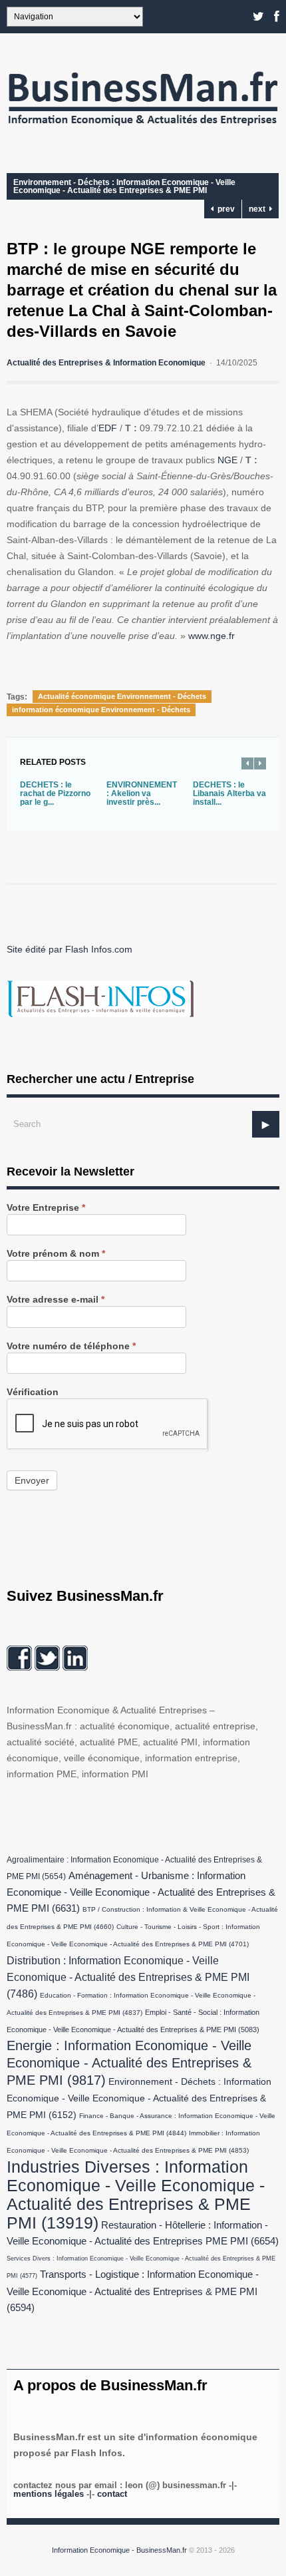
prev (224, 209)
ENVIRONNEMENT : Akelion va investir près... (142, 793)
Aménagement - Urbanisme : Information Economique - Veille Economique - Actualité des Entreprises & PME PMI (141, 1892)
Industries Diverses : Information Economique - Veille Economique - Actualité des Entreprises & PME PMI (136, 2195)
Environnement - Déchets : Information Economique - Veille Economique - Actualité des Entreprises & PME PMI (124, 186)
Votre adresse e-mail (56, 1300)
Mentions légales (49, 2494)
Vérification (33, 1392)
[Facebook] (277, 17)
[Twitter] (258, 17)
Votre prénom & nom (56, 1254)
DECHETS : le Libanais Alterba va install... (229, 793)
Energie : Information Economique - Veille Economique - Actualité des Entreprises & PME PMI (129, 2063)
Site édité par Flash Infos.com (70, 949)
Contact (112, 2494)
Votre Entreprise (46, 1208)
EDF (108, 428)
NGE (227, 460)
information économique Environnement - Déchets (101, 710)
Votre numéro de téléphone (71, 1346)
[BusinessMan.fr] (143, 130)
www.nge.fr (212, 636)
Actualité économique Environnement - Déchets (122, 696)
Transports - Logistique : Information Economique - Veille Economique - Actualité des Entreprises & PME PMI (133, 2291)
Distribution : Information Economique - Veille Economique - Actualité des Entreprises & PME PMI (128, 1977)
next (259, 209)
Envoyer (32, 1480)
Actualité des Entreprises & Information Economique (106, 363)
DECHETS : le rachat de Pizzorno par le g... (55, 793)
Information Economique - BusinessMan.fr (119, 2550)
